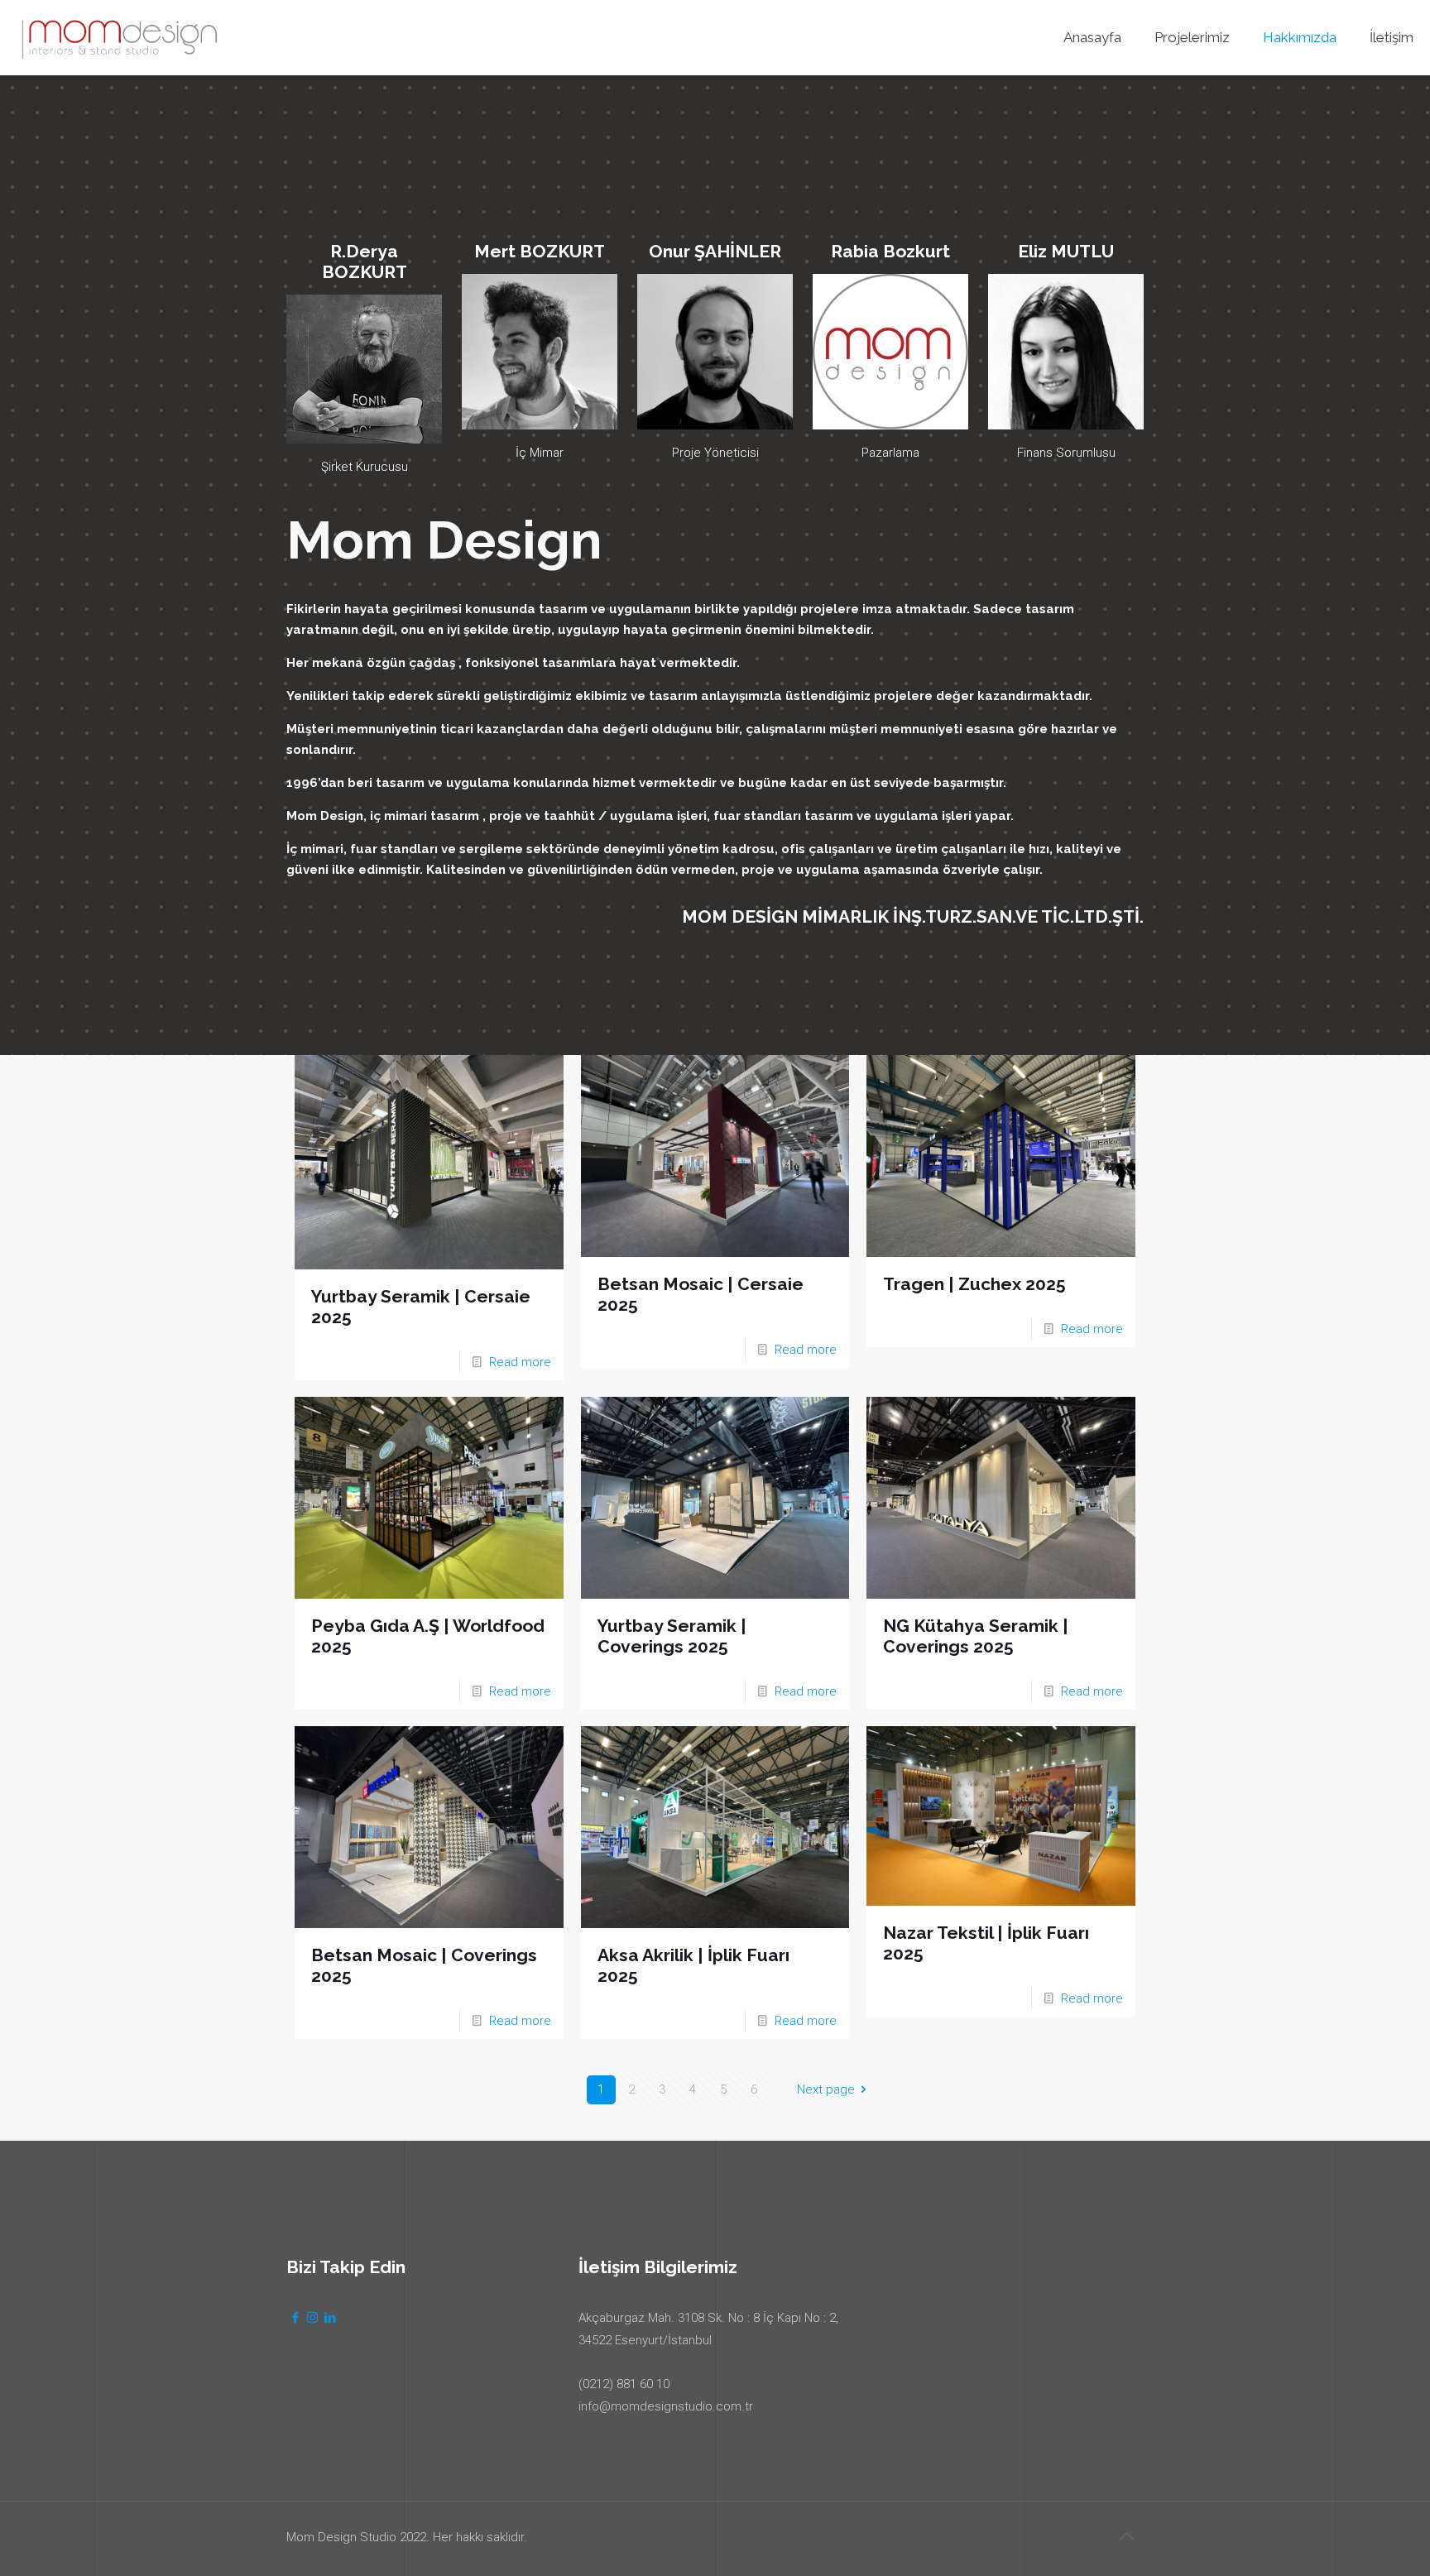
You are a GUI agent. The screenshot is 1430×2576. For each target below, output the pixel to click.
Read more (520, 1362)
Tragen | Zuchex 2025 (974, 1284)
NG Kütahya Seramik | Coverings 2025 (976, 1636)
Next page (826, 2089)
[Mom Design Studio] (119, 37)
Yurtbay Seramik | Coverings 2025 (672, 1636)
